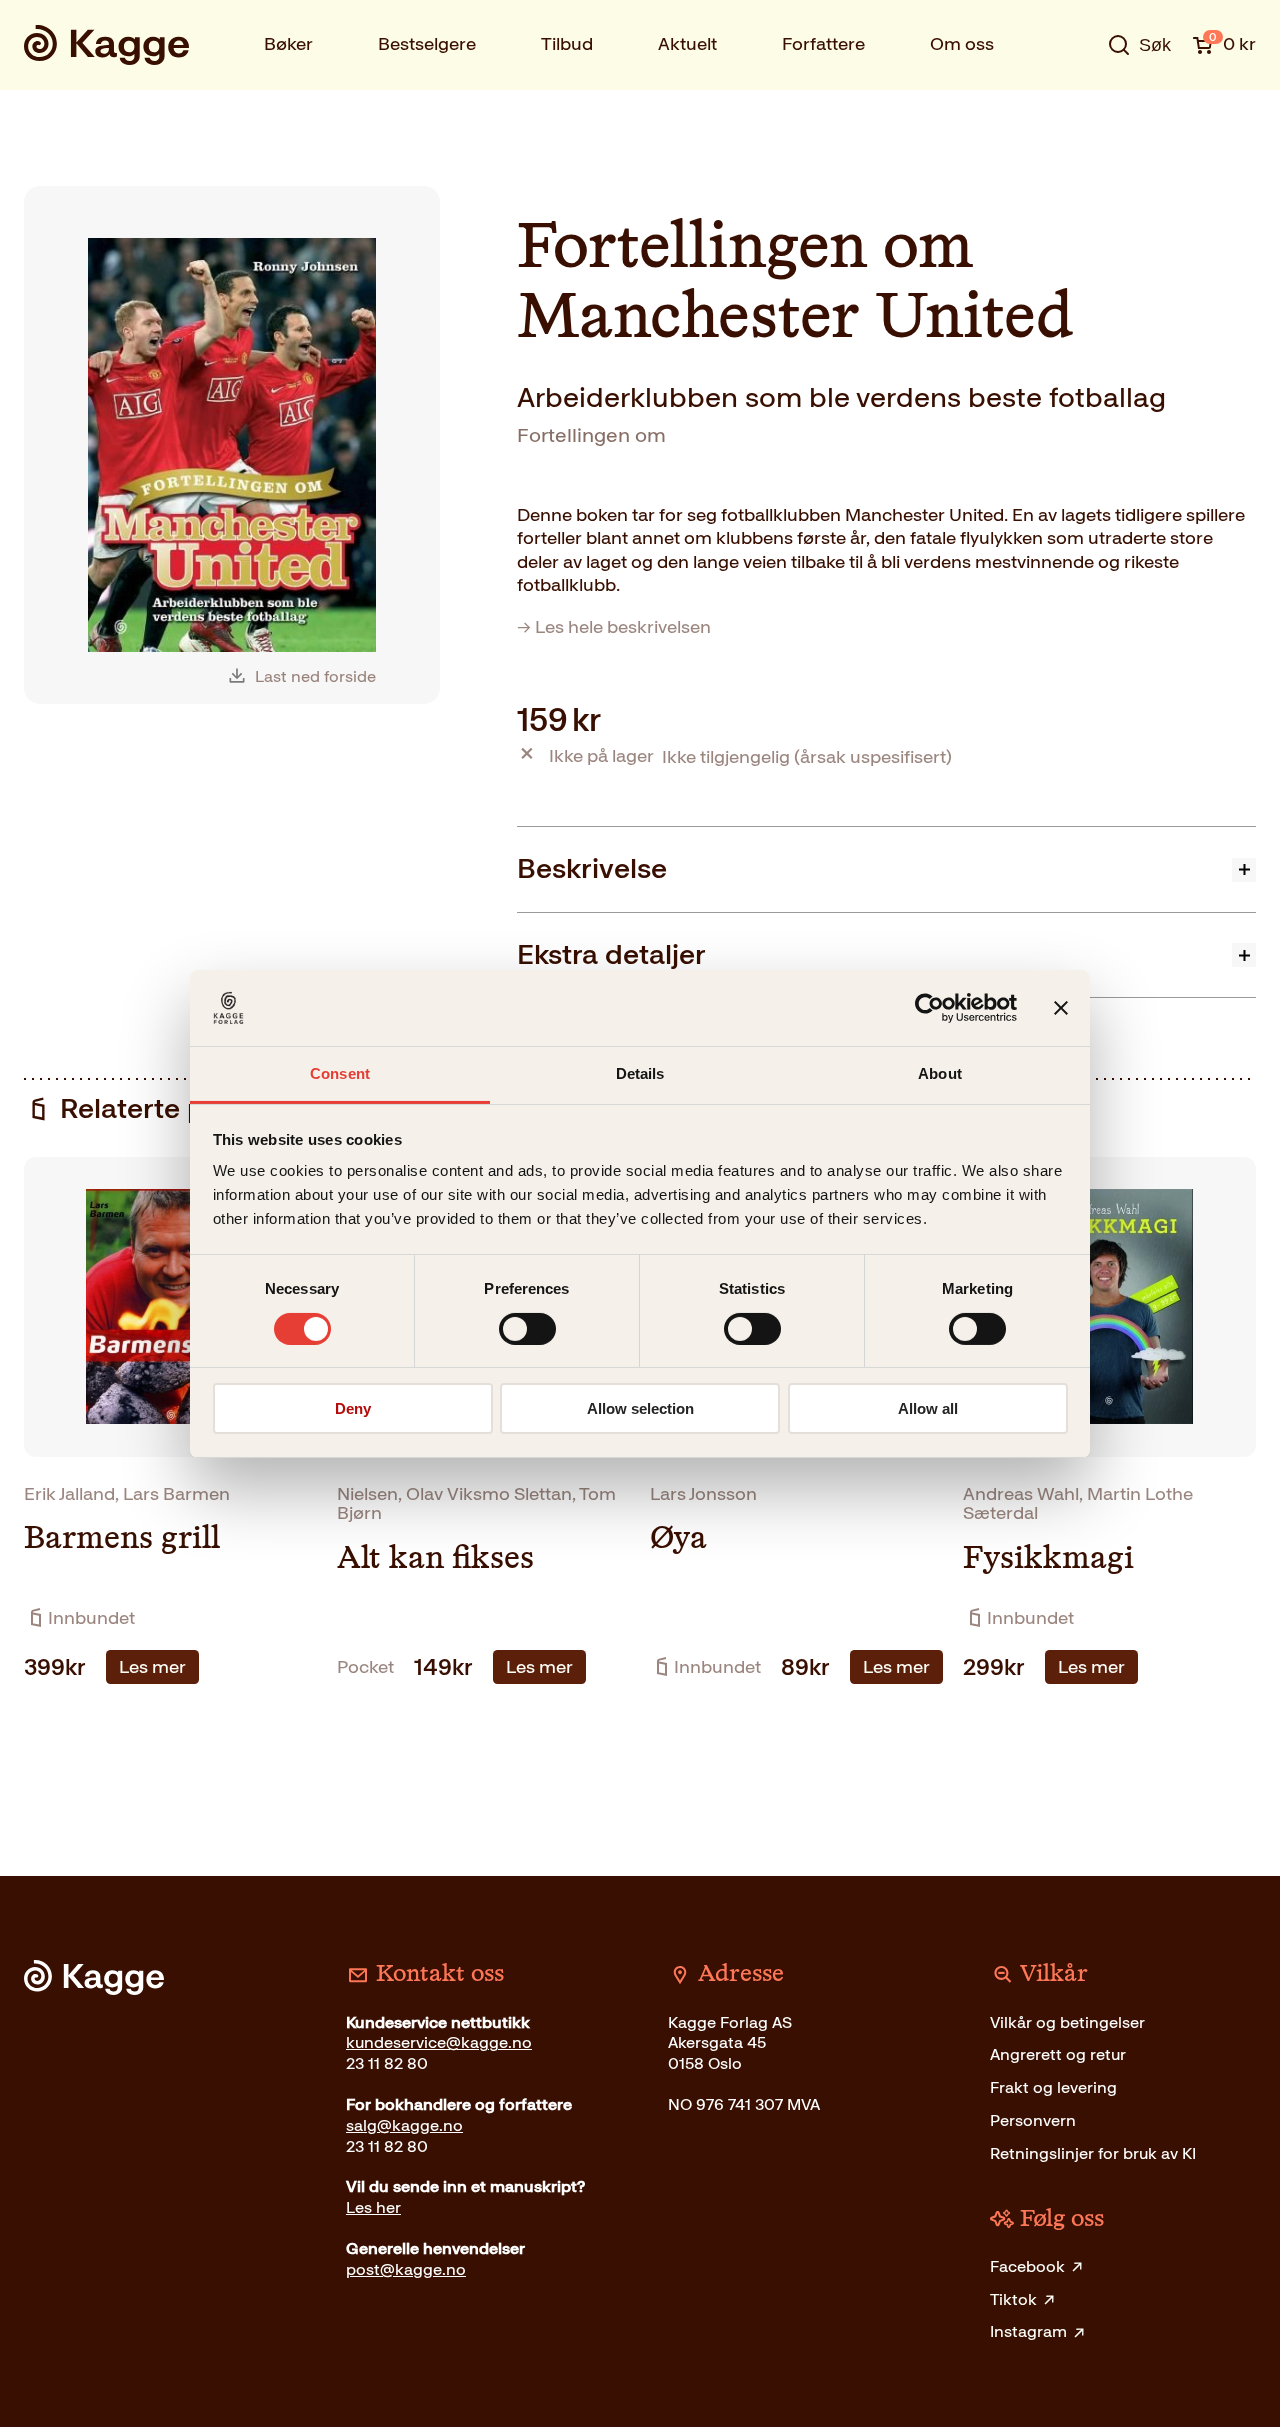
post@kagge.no (406, 2269)
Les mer (152, 1667)
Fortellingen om (591, 435)
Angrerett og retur (1058, 2054)
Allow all (928, 1408)
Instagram (1028, 2331)
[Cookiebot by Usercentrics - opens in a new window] (929, 1008)
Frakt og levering (1053, 2087)
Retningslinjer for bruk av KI (1093, 2153)
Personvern (1033, 2120)
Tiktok (1013, 2299)
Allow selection (640, 1408)
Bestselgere (427, 44)
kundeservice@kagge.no (439, 2042)
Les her (373, 2207)
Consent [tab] (340, 1073)
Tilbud (567, 44)
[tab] (886, 868)
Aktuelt (687, 44)
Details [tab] (640, 1073)
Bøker (288, 44)
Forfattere (823, 44)
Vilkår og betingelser (1067, 2022)
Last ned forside (315, 676)
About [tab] (940, 1073)
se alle (1074, 107)
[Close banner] (1061, 1008)
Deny (353, 1408)
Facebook (1027, 2266)
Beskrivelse (592, 868)
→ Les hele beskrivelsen (614, 627)
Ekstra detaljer (611, 954)
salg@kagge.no (404, 2125)
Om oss (962, 44)
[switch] (527, 1329)
